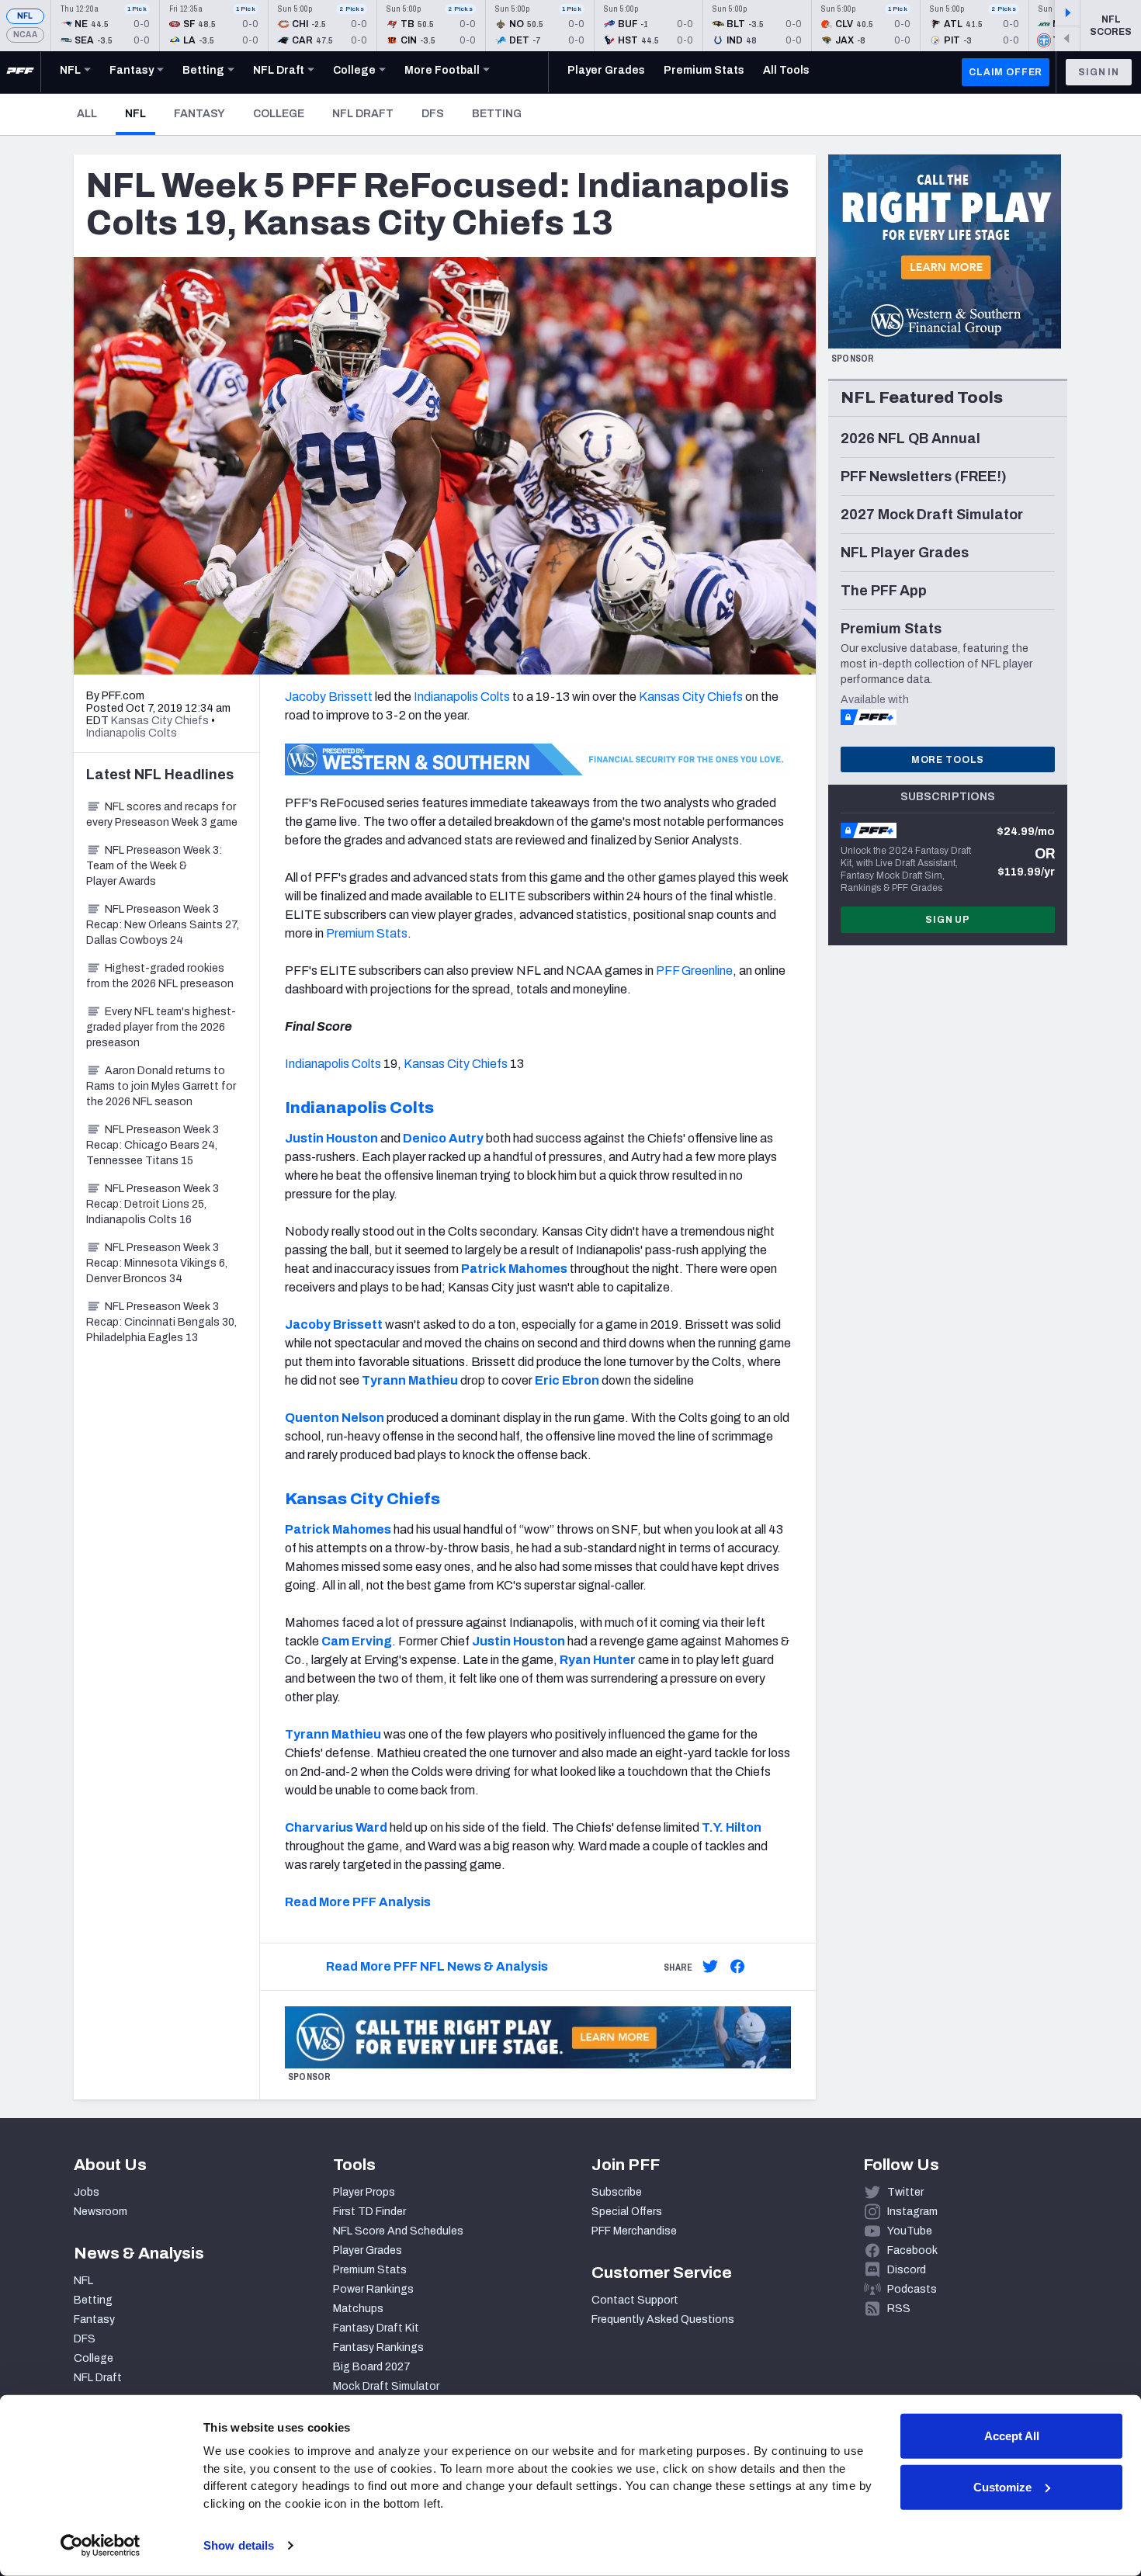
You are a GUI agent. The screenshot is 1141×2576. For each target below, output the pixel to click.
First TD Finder (369, 2212)
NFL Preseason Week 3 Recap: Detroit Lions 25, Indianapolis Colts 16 (153, 1204)
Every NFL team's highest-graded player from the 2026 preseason (161, 1027)
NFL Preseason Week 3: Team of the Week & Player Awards (154, 866)
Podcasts (912, 2289)
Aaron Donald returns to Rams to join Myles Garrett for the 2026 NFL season (161, 1086)
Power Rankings (373, 2289)
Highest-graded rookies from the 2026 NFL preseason (160, 976)
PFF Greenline (694, 971)
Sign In (1099, 72)
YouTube (910, 2231)
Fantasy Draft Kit (376, 2328)
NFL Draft (363, 114)
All (87, 114)
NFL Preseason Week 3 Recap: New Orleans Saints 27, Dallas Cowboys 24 (163, 925)
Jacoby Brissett (329, 697)
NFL (25, 16)
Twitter (905, 2192)
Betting (497, 114)
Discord (907, 2270)
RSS (899, 2309)
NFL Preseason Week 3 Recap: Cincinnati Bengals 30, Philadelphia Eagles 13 (161, 1322)
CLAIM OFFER (1006, 72)
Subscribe (617, 2192)
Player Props (364, 2192)
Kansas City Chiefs (691, 697)
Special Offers (627, 2212)
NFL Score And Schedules (398, 2231)
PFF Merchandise (634, 2231)
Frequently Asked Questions (663, 2319)
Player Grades (368, 2250)
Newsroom (101, 2212)
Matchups (358, 2309)
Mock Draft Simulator (386, 2386)
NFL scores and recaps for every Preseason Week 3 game (162, 815)
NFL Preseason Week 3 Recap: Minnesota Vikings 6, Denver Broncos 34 (157, 1263)
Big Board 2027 (372, 2367)
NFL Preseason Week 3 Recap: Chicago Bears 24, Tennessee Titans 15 (153, 1145)
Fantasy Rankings (378, 2347)
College (279, 114)
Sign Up (948, 920)
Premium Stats (367, 933)
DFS (433, 114)
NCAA (25, 35)
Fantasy (199, 114)
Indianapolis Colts (462, 697)
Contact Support (635, 2300)
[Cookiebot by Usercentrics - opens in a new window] (101, 2546)
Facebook (912, 2250)
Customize (1002, 2486)
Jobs (87, 2192)
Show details (239, 2545)
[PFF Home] (20, 72)
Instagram (912, 2212)
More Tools (948, 760)
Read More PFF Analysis (358, 1902)
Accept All (1012, 2436)
